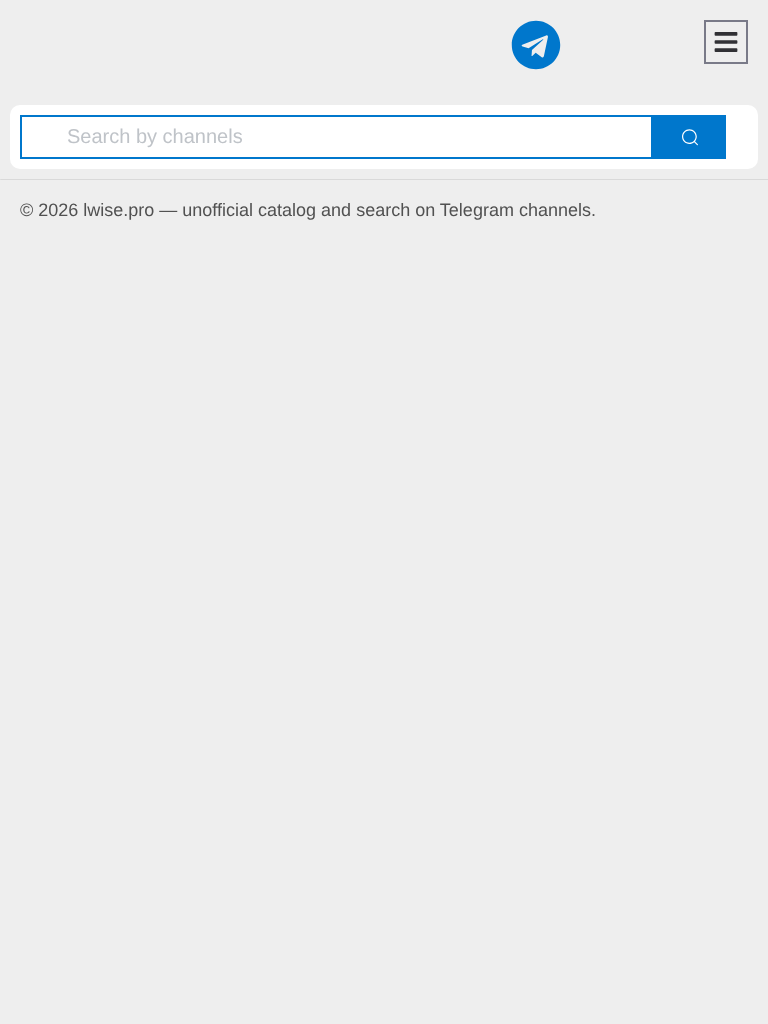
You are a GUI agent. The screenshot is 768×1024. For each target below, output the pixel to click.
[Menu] (726, 42)
